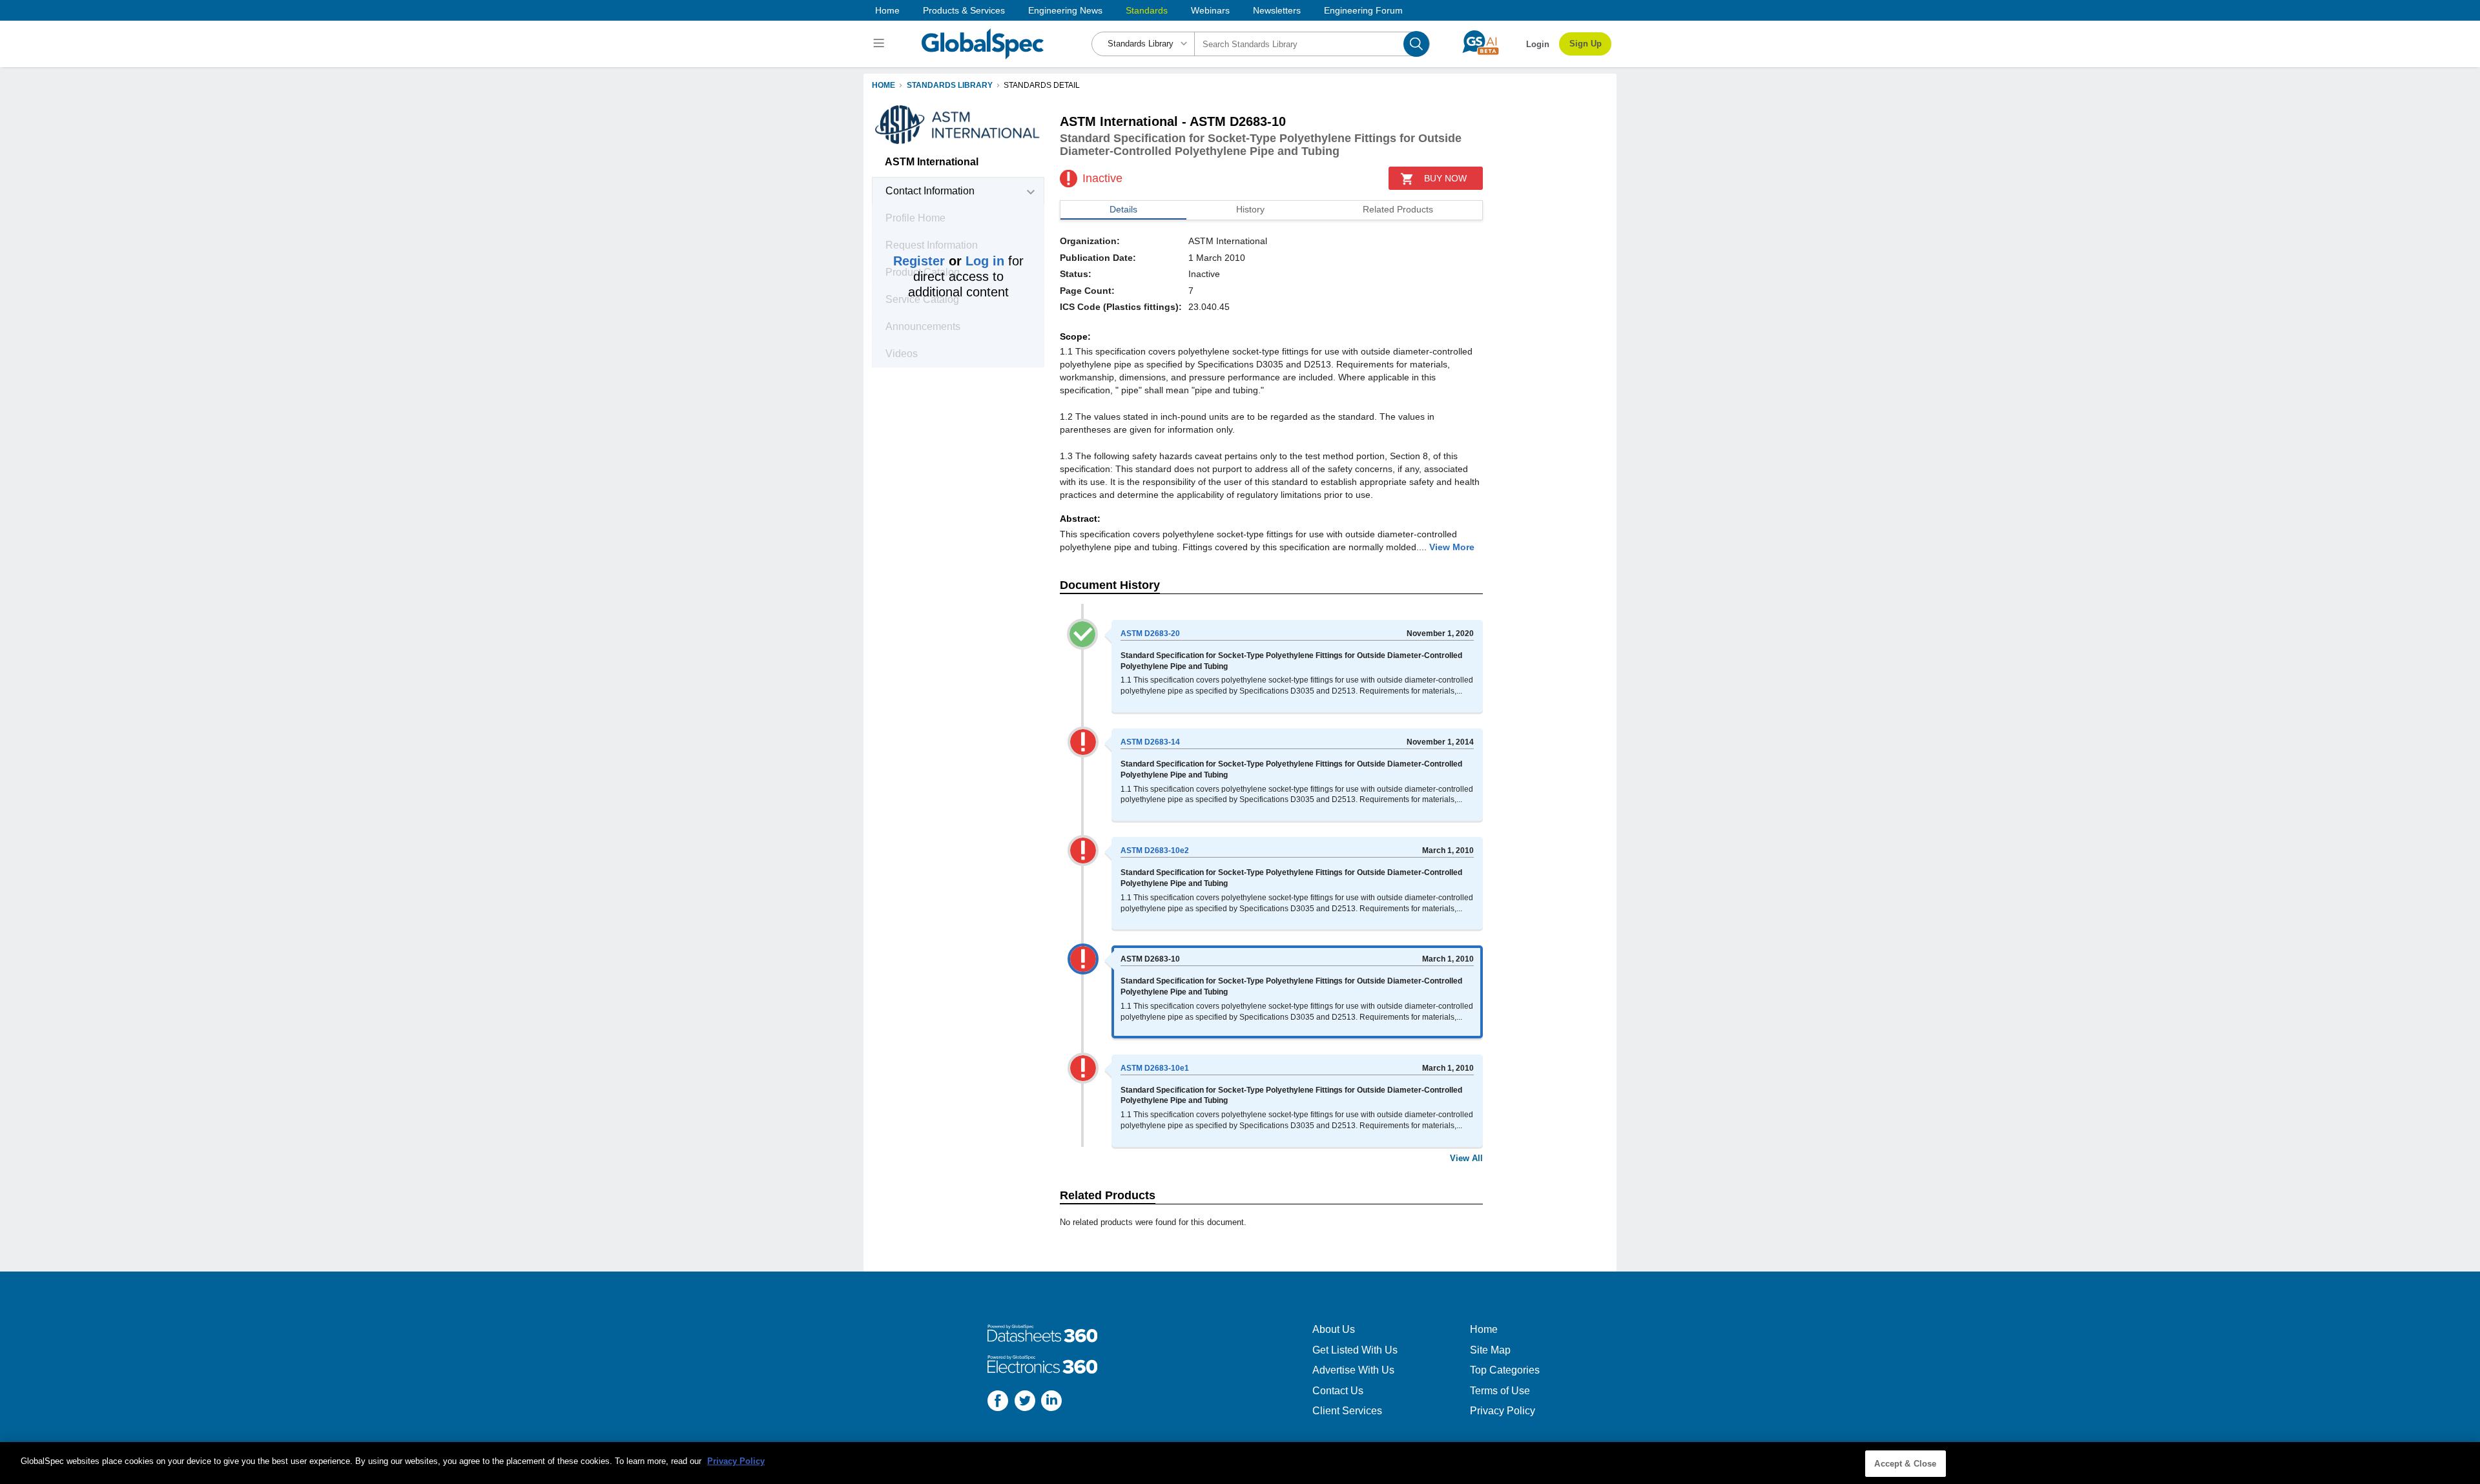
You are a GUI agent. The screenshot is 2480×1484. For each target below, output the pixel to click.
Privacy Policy (1503, 1411)
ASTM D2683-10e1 (1155, 1068)
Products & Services (964, 10)
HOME (883, 85)
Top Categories (1505, 1370)
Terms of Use (1500, 1391)
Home (887, 10)
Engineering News (1065, 10)
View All (1466, 1158)
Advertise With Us (1353, 1370)
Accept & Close (1905, 1464)
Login (1538, 44)
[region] (1240, 1463)
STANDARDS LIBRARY (950, 85)
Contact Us (1338, 1391)
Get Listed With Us (1355, 1350)
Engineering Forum (1363, 10)
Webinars (1210, 10)
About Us (1334, 1329)
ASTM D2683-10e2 (1155, 850)
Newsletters (1277, 10)
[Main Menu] (881, 44)
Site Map (1490, 1350)
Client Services (1347, 1411)
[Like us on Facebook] (998, 1402)
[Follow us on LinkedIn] (1051, 1402)
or (949, 261)
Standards (1147, 10)
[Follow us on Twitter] (1025, 1402)
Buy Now (1445, 178)
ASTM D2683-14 (1150, 742)
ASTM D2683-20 (1150, 634)
